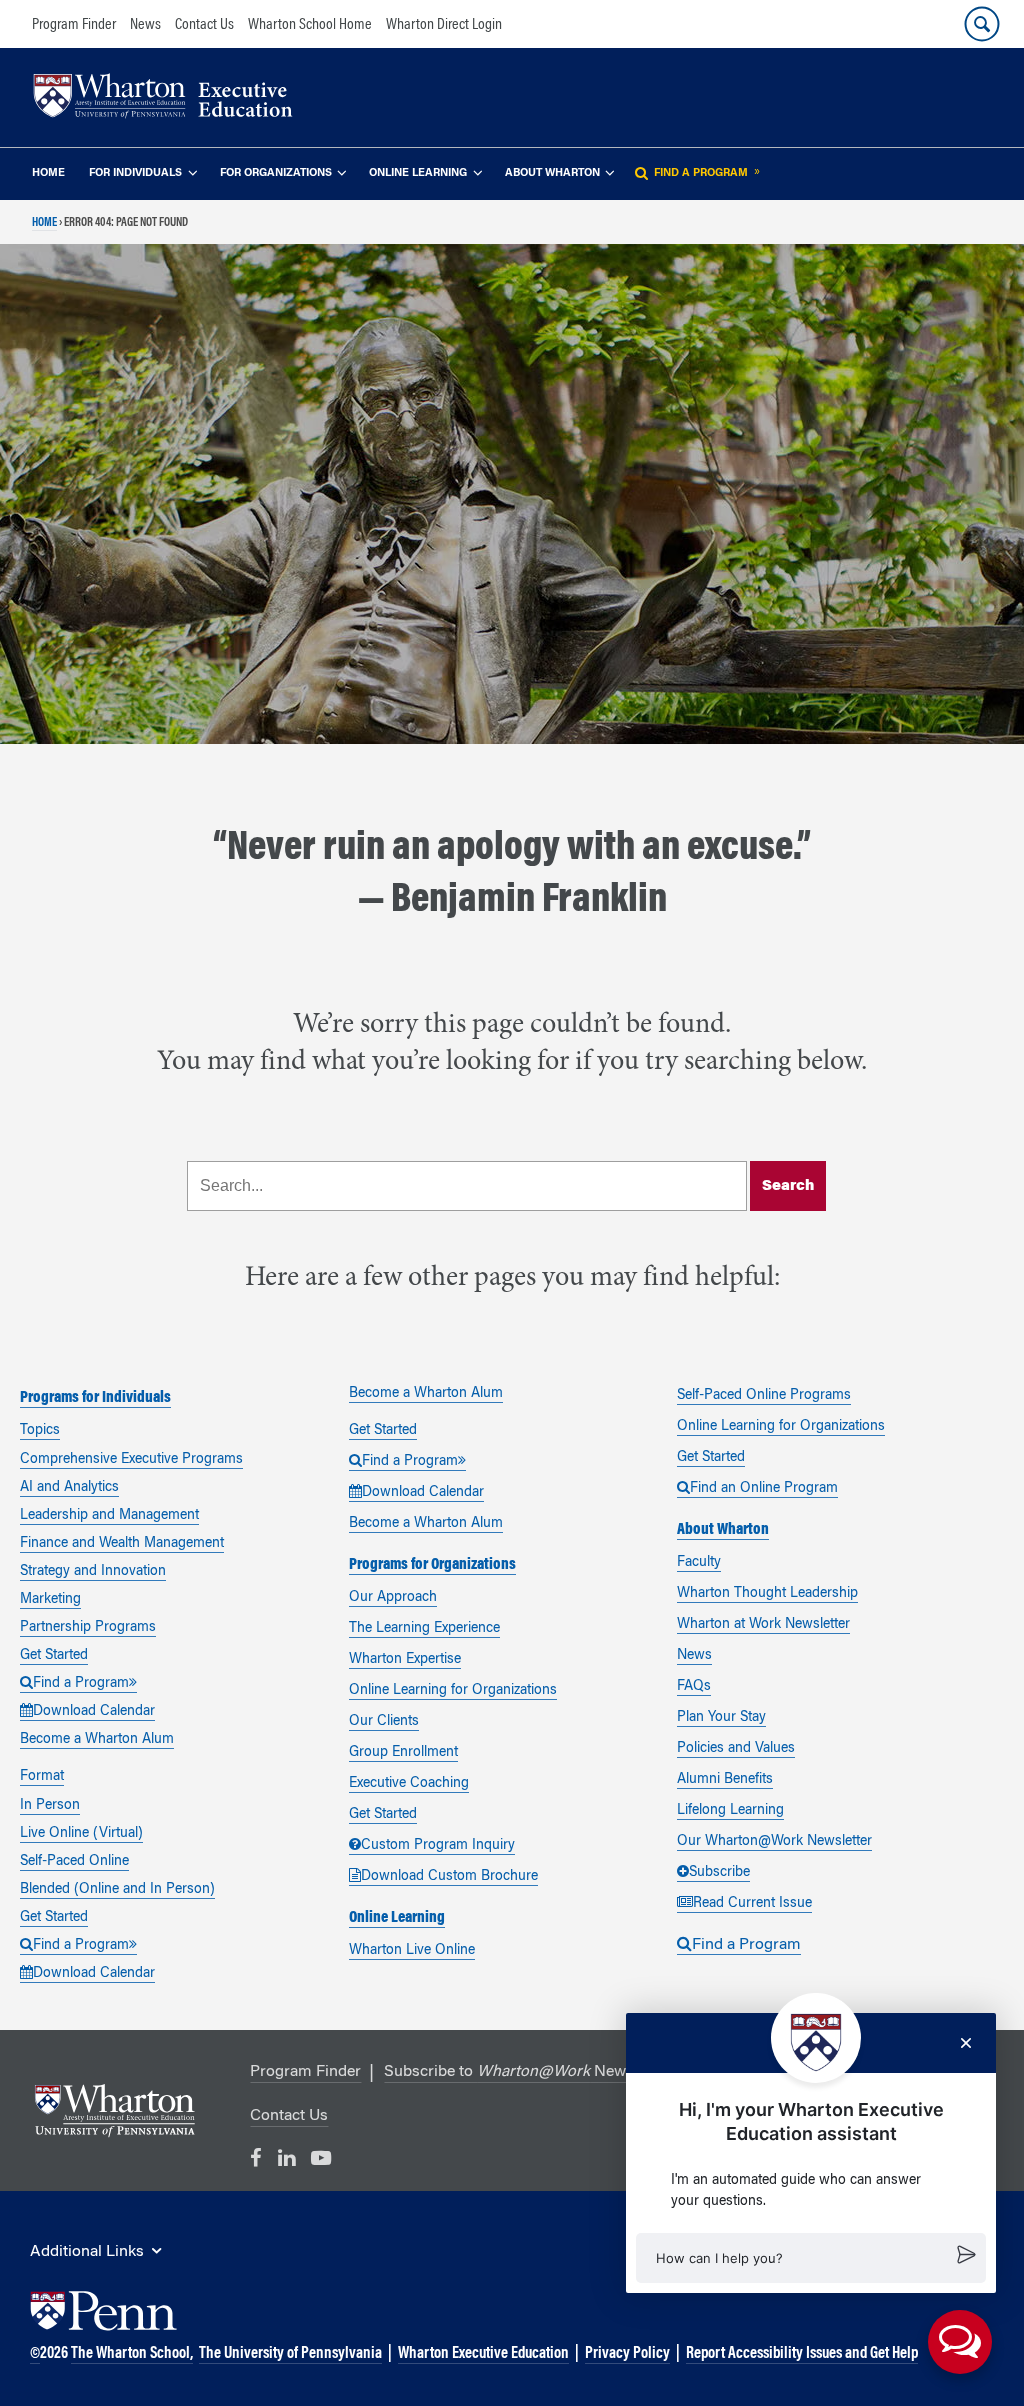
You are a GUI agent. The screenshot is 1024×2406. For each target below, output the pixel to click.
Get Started (54, 1656)
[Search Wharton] (982, 24)
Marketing (50, 1600)
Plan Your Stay (721, 1718)
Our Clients (384, 1722)
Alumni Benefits (725, 1780)
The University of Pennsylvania (290, 2354)
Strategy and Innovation (93, 1572)
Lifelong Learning (730, 1811)
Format (42, 1777)
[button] (811, 2258)
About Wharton (552, 173)
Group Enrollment (403, 1753)
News (145, 25)
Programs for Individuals (95, 1398)
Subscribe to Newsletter (527, 2072)
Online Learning (418, 173)
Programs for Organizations (432, 1565)
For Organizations (276, 173)
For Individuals (135, 173)
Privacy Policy (627, 2354)
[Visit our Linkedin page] (286, 2159)
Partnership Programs (88, 1628)
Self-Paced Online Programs (764, 1396)
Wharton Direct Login (444, 25)
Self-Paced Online (74, 1862)
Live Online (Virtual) (81, 1834)
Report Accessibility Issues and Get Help (802, 2354)
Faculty (699, 1563)
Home (48, 173)
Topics (40, 1431)
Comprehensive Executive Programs (131, 1460)
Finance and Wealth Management (122, 1544)
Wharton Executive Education (483, 2354)
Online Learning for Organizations (453, 1691)
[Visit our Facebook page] (256, 2159)
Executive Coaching (409, 1784)
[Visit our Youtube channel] (321, 2159)
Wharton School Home (310, 25)
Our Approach (393, 1598)
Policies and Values (736, 1749)
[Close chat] (966, 2043)
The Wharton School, (132, 2354)
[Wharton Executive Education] (173, 98)
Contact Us (204, 25)
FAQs (694, 1687)
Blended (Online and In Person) (117, 1890)
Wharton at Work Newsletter (763, 1625)
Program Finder (74, 25)
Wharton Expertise (405, 1660)
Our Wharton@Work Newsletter (774, 1842)
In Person (50, 1806)
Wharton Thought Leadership (767, 1594)
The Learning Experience (424, 1629)
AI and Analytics (69, 1488)
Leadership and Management (109, 1516)
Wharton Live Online (412, 1951)
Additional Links (87, 2252)
